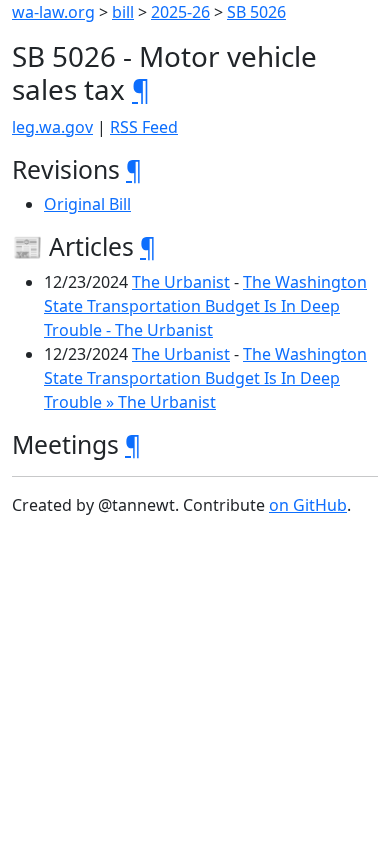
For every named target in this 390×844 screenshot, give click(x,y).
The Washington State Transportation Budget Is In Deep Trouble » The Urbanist (205, 378)
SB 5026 (256, 12)
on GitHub (308, 505)
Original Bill (87, 204)
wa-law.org (53, 12)
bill (123, 12)
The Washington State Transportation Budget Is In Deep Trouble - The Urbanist (205, 306)
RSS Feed (144, 127)
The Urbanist (181, 282)
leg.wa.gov (52, 127)
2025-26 (180, 12)
